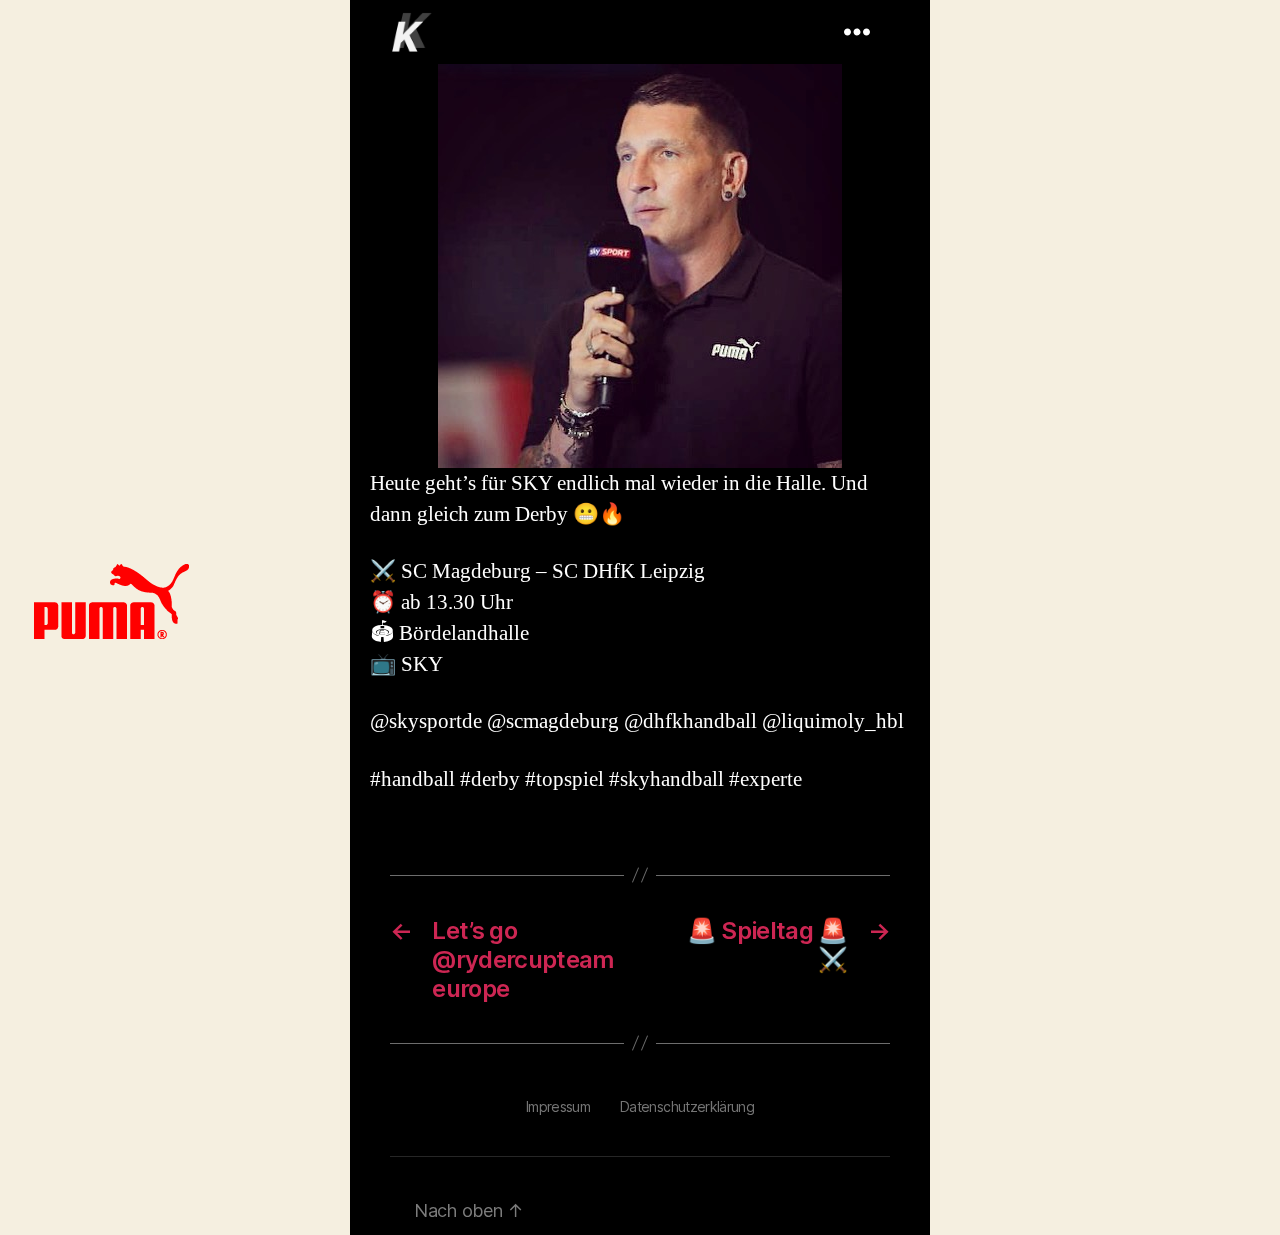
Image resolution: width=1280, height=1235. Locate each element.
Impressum (558, 1106)
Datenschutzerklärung (687, 1106)
